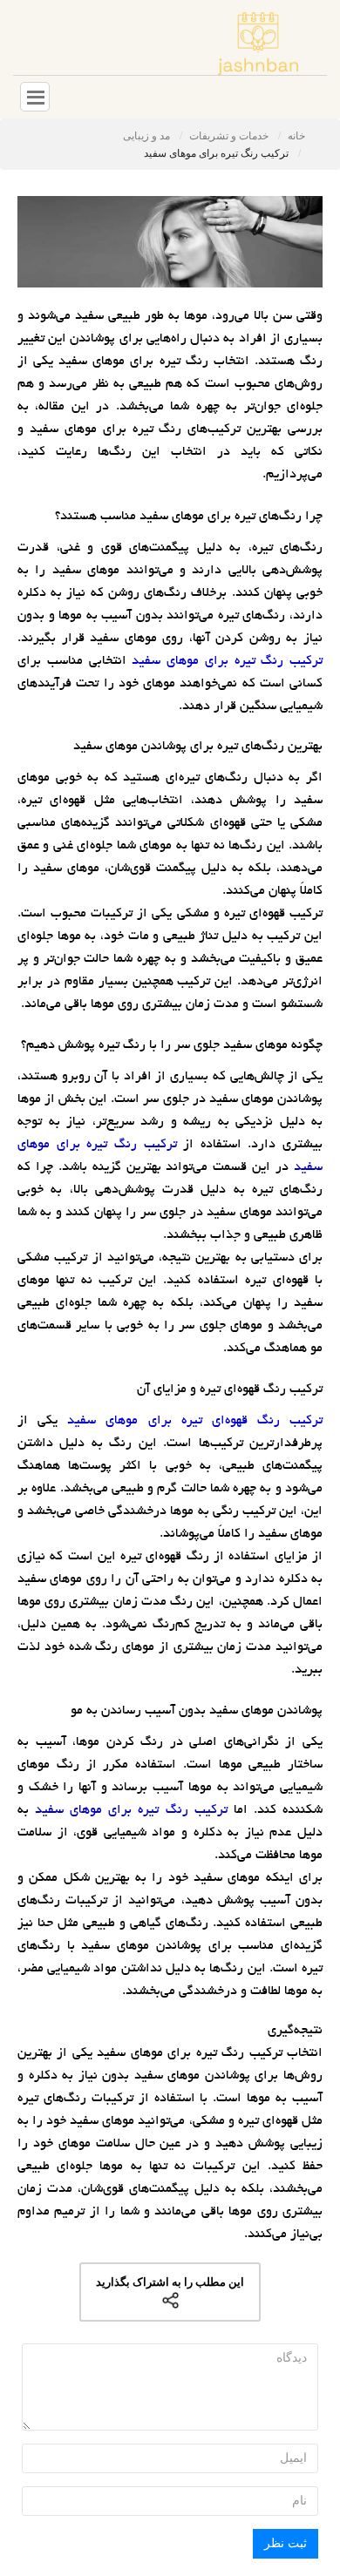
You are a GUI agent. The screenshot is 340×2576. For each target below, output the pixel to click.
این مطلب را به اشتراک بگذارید (170, 2282)
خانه (296, 136)
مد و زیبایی (148, 136)
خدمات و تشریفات (230, 136)
